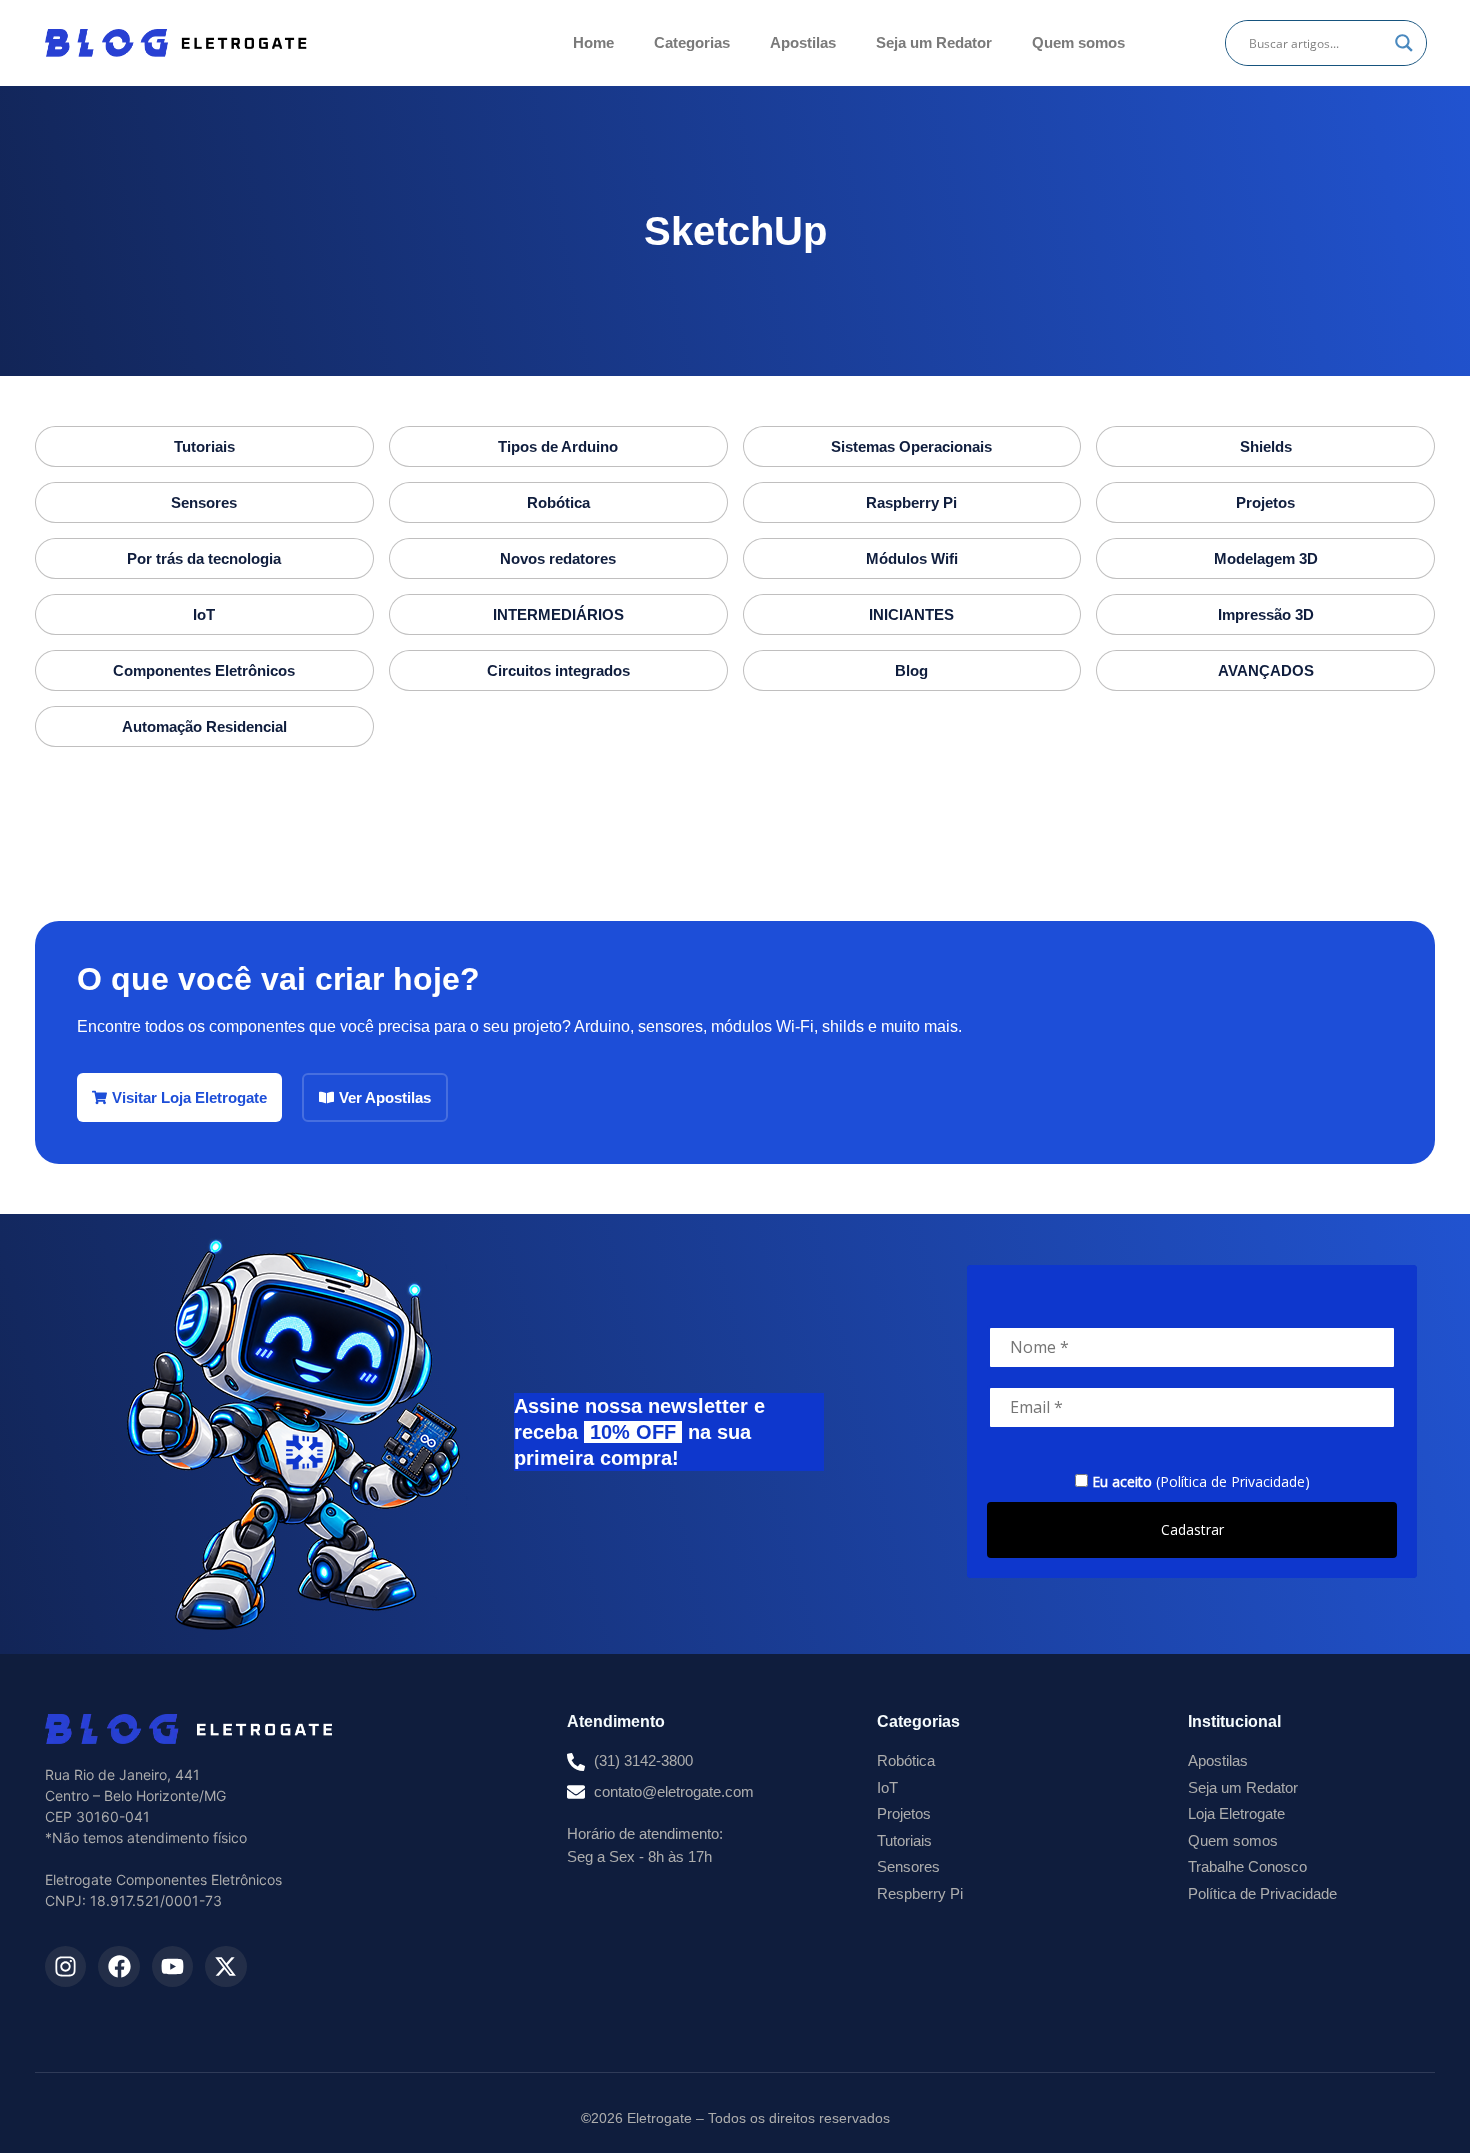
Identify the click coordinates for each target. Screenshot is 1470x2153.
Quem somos (1078, 42)
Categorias (692, 42)
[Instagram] (65, 1966)
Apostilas (803, 42)
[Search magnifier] (1404, 43)
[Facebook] (118, 1966)
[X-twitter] (225, 1966)
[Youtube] (172, 1966)
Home (593, 42)
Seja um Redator (934, 42)
